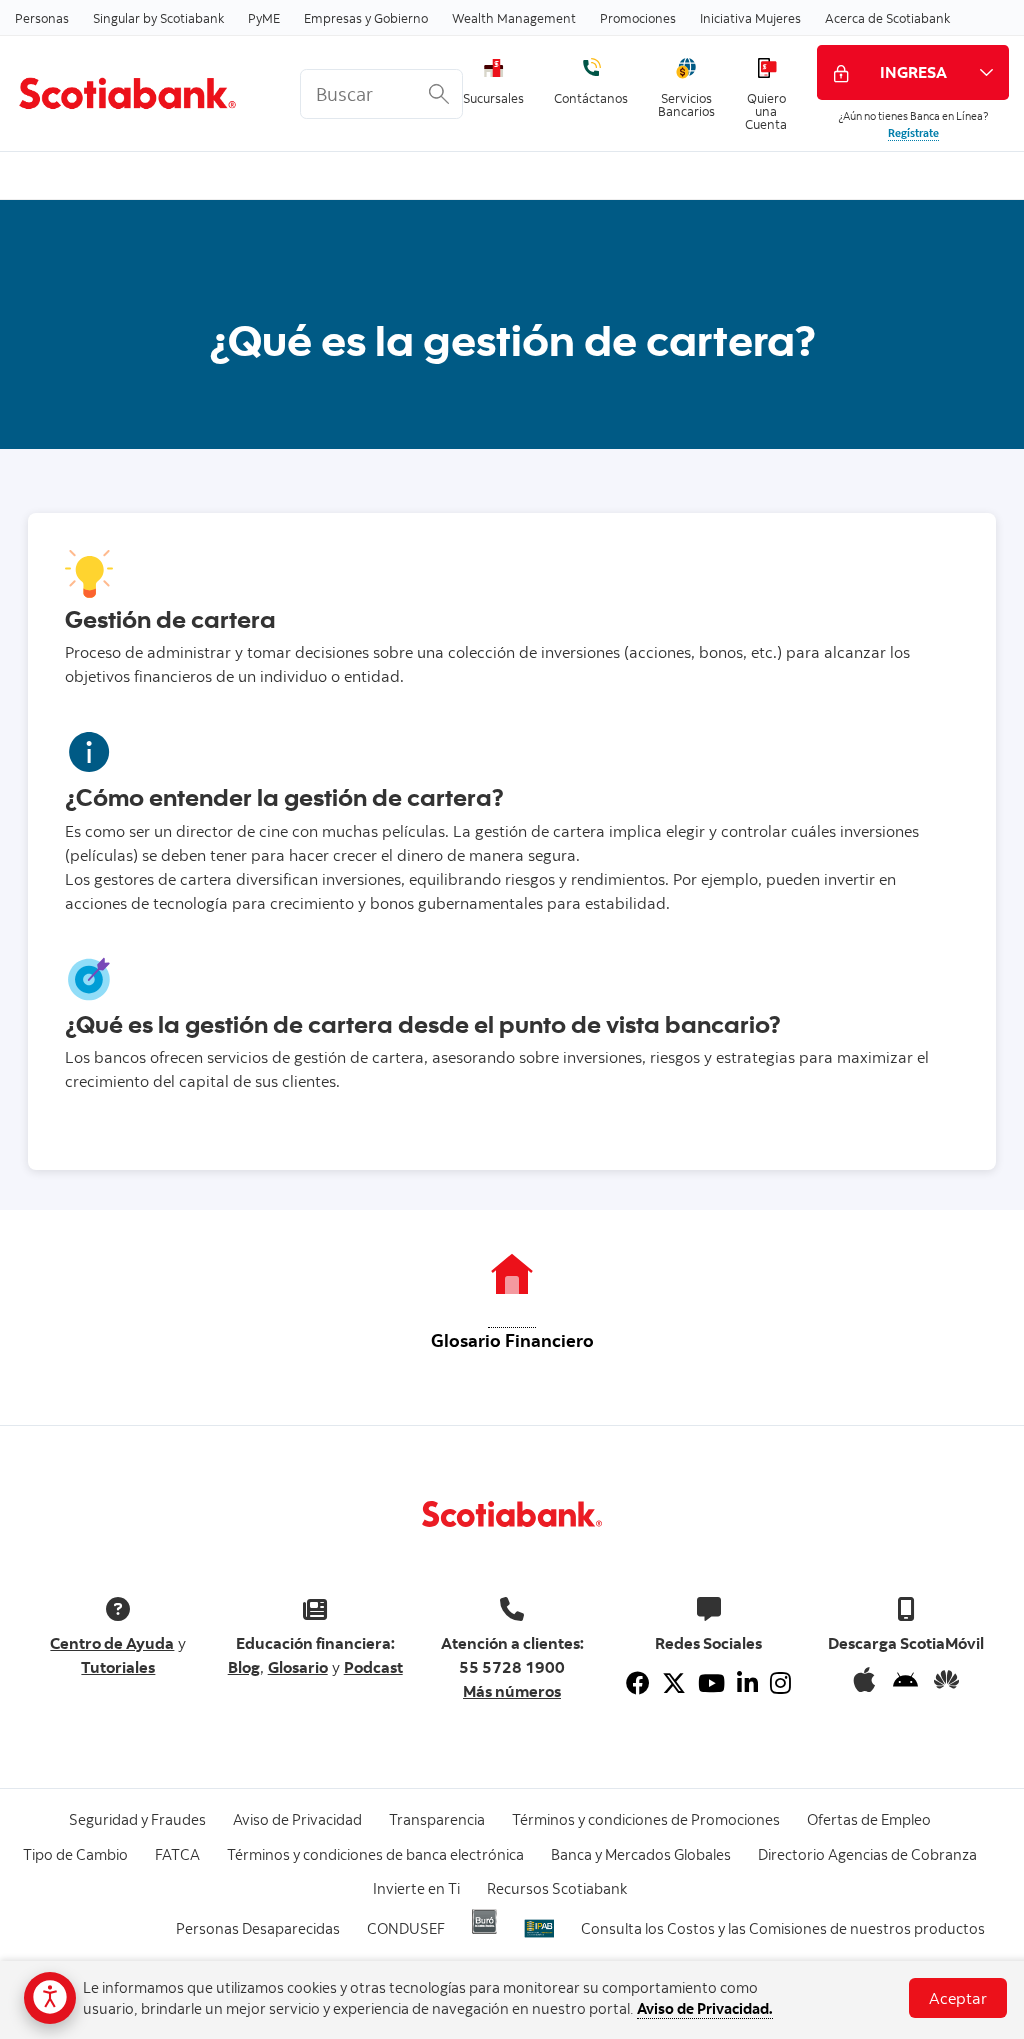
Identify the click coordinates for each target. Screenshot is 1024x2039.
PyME (264, 18)
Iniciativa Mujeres (750, 18)
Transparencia (437, 1819)
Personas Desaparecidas (258, 1928)
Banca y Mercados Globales (641, 1854)
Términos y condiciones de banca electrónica (375, 1854)
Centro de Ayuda (112, 1643)
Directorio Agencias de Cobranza (867, 1854)
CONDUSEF (406, 1928)
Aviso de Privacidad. (705, 2008)
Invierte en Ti (416, 1888)
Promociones (638, 18)
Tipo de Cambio (75, 1854)
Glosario (298, 1667)
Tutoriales (118, 1667)
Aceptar (958, 1998)
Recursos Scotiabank (557, 1888)
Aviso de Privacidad (297, 1819)
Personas (42, 18)
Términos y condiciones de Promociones (646, 1819)
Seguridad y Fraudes (137, 1819)
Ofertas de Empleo (869, 1819)
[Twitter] (674, 1683)
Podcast (373, 1667)
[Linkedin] (747, 1683)
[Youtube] (711, 1683)
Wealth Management (514, 18)
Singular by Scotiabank (158, 18)
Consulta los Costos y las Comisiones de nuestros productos (783, 1928)
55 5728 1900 (512, 1667)
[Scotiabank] (142, 93)
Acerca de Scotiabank (887, 18)
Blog (244, 1667)
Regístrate (913, 133)
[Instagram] (780, 1683)
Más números (512, 1691)
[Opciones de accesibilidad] (50, 1998)
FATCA (177, 1854)
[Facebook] (638, 1683)
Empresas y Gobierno (366, 18)
